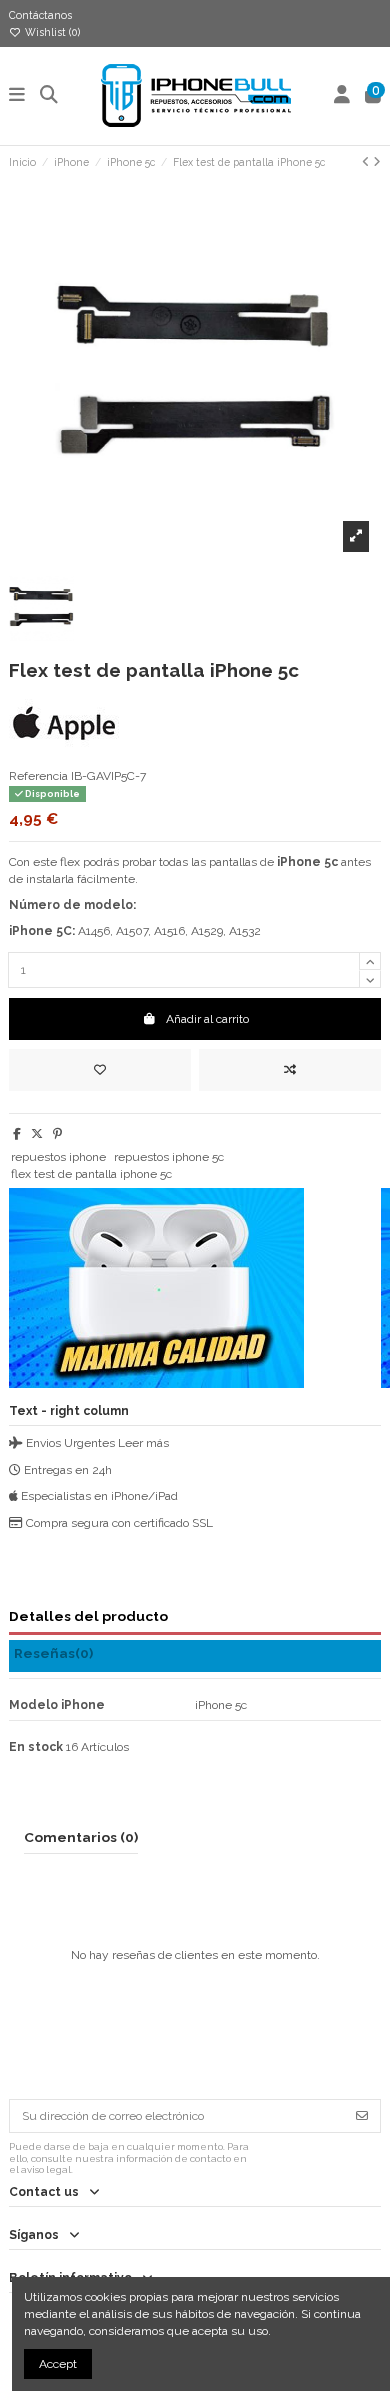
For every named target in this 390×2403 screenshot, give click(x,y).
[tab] (195, 1657)
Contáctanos (40, 15)
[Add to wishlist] (100, 1070)
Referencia (38, 776)
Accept (58, 2364)
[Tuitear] (37, 1134)
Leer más (143, 1443)
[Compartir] (17, 1134)
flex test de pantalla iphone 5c (91, 1174)
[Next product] (377, 162)
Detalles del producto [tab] (88, 1616)
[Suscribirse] (362, 2116)
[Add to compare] (290, 1070)
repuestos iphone (58, 1157)
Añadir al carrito (207, 1019)
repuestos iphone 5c (169, 1157)
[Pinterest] (57, 1134)
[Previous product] (367, 162)
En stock (36, 1747)
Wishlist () (51, 32)
